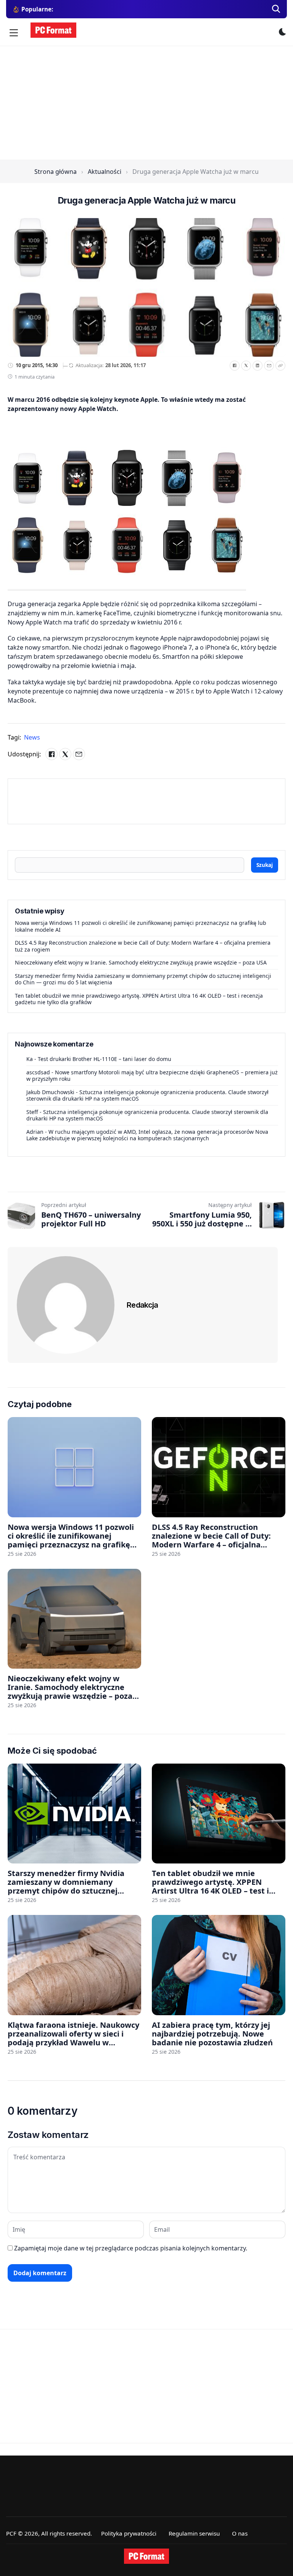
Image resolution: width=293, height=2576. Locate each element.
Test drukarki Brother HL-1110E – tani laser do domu (105, 1059)
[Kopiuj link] (280, 366)
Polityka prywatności (129, 2533)
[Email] (269, 366)
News (32, 737)
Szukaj (265, 865)
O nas (240, 2533)
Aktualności (105, 172)
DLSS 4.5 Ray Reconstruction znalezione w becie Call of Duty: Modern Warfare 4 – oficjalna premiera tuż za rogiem (143, 946)
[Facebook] (235, 366)
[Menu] (14, 33)
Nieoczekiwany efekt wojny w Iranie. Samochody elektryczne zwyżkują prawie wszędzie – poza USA (141, 962)
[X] (246, 366)
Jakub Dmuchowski (50, 1092)
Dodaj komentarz (40, 2273)
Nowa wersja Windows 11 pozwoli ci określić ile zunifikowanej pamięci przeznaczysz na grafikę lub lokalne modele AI (141, 926)
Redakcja (142, 1305)
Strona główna (56, 172)
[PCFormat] (146, 2556)
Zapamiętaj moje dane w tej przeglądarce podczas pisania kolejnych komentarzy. (131, 2248)
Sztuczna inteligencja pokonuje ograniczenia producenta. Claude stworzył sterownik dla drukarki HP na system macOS (147, 1095)
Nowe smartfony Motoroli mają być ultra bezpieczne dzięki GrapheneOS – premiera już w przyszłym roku (152, 1076)
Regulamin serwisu (194, 2533)
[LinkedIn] (258, 366)
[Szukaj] (276, 9)
